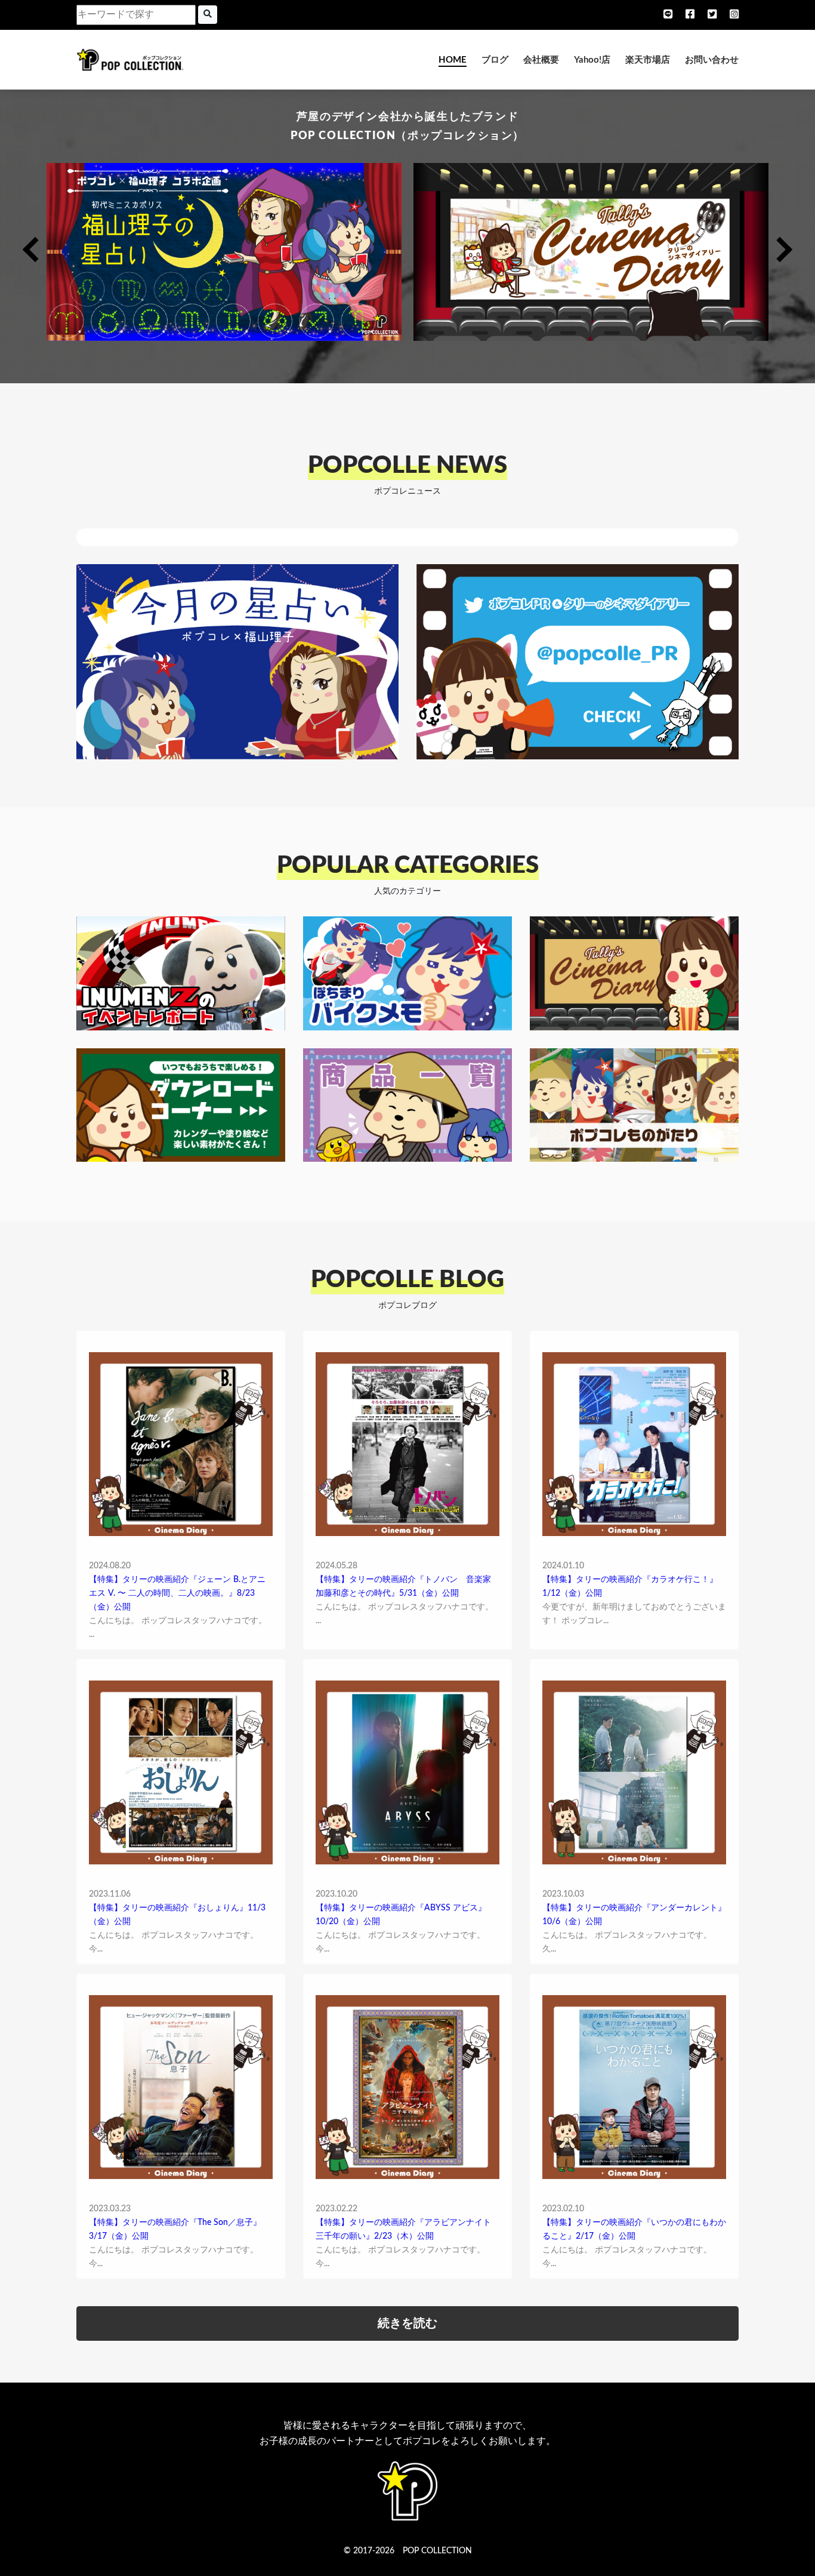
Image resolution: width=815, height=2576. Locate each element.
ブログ (495, 60)
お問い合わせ (712, 60)
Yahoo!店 (592, 60)
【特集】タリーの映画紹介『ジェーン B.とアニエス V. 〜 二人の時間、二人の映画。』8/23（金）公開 (177, 1593)
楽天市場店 (648, 60)
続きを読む (407, 2323)
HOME (453, 60)
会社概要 (541, 60)
